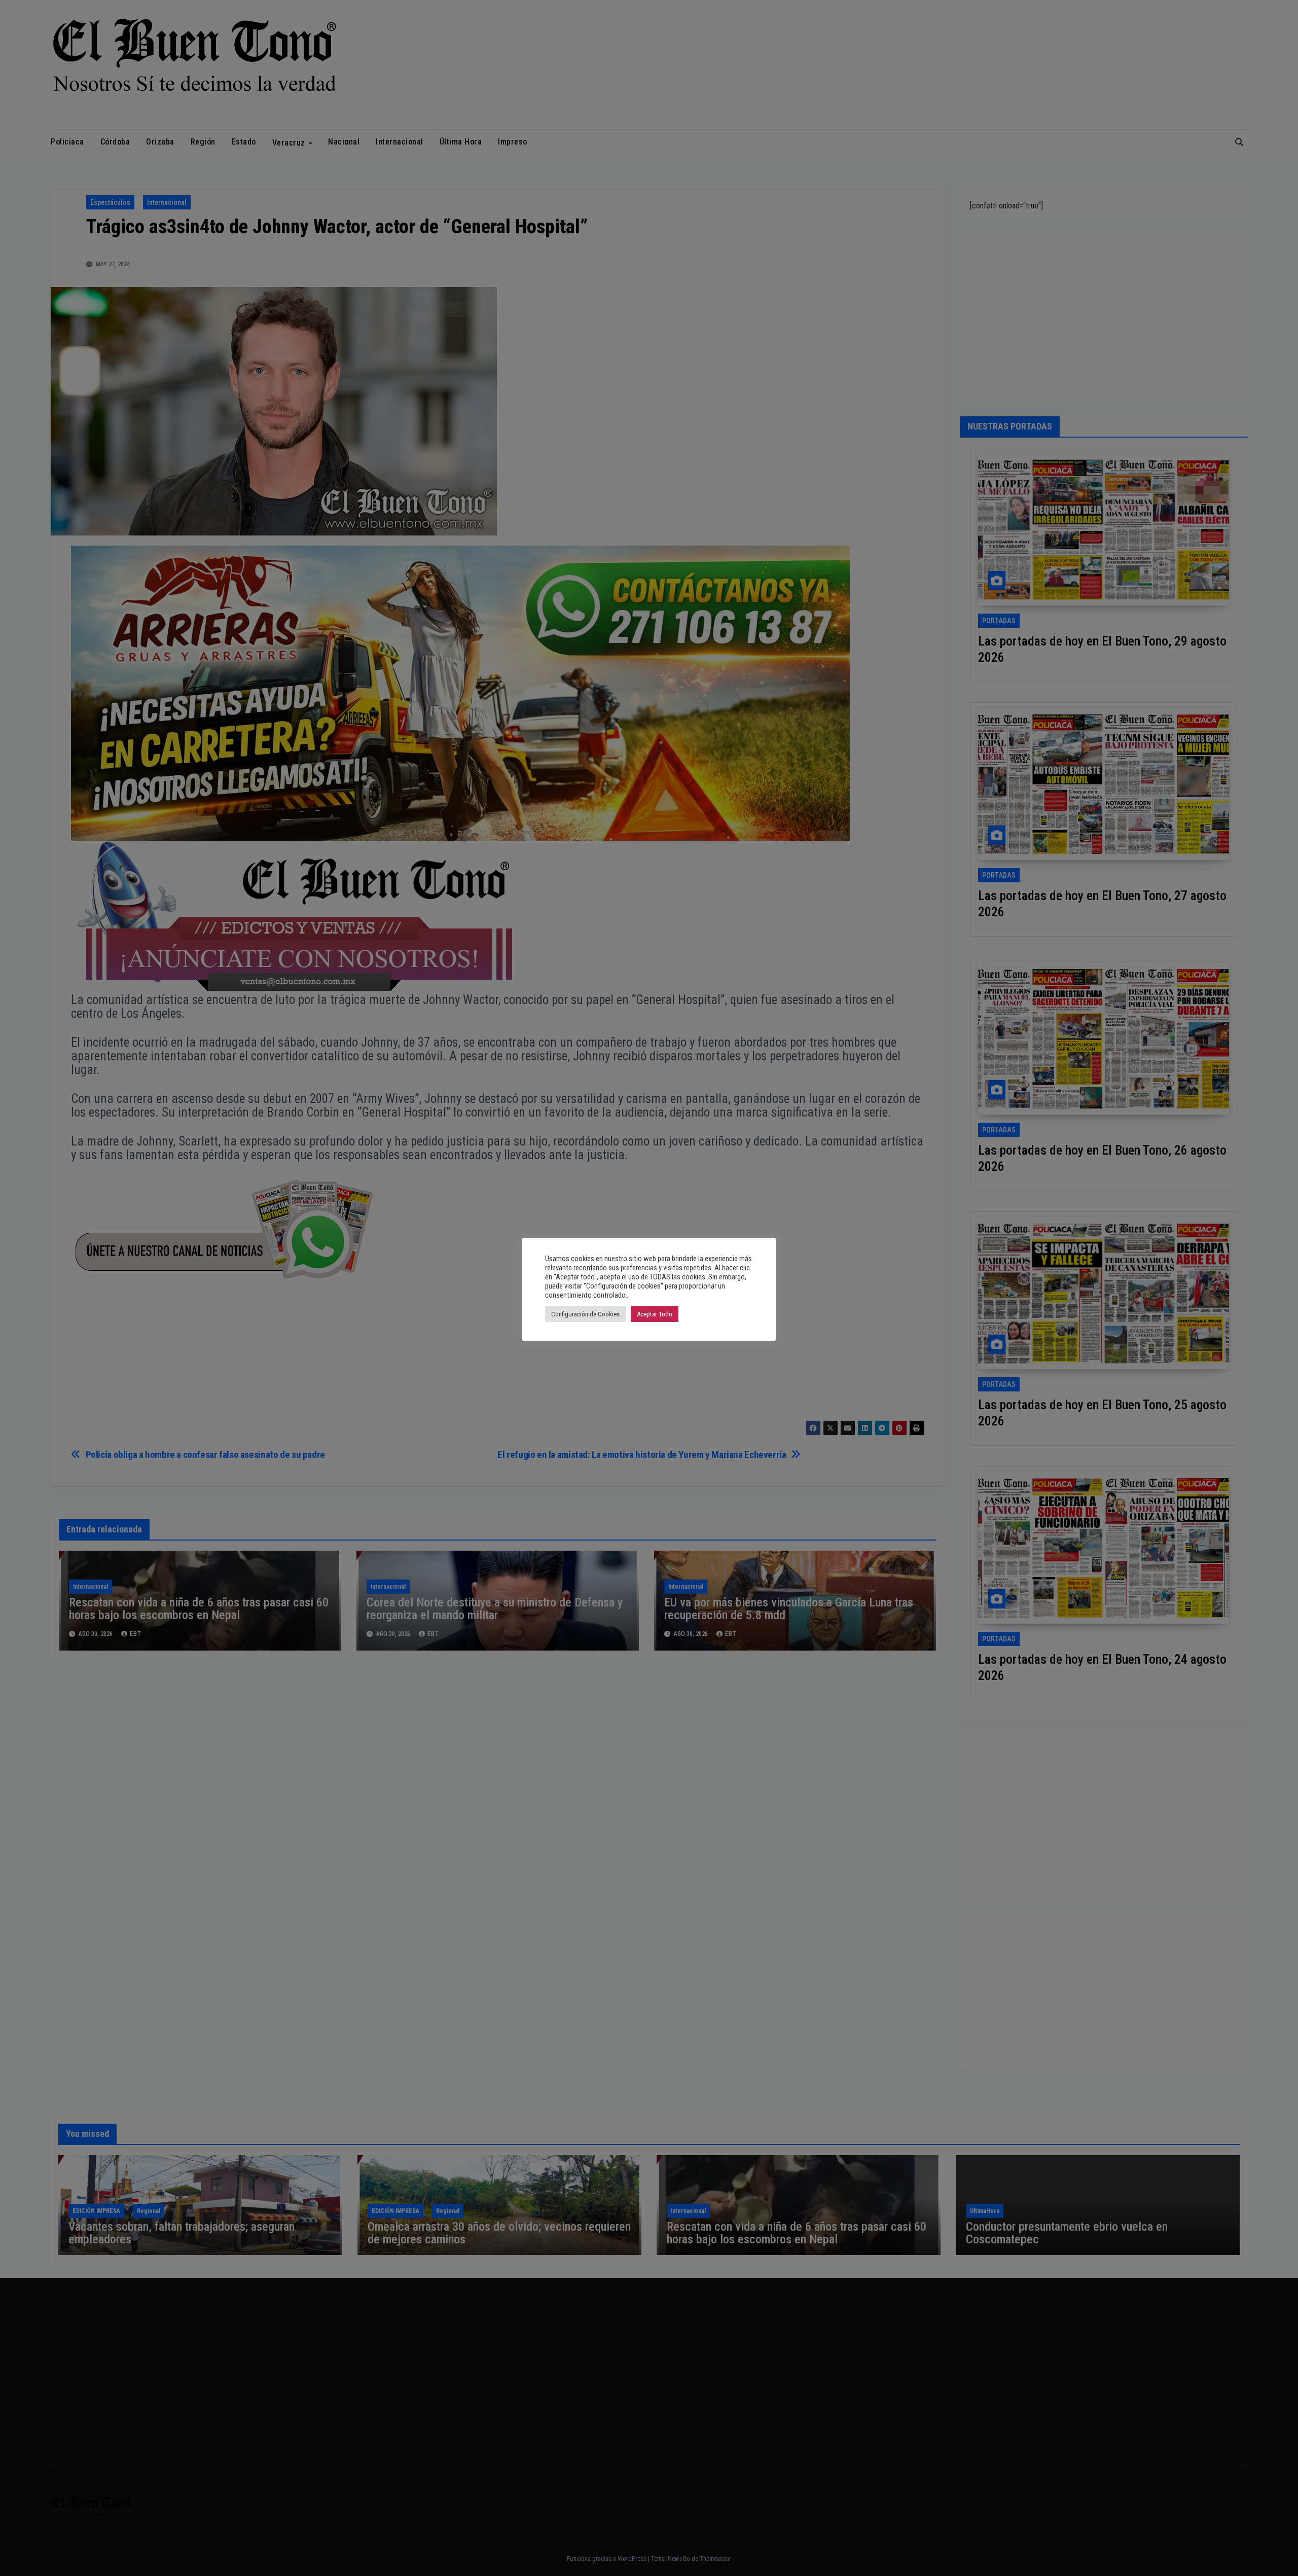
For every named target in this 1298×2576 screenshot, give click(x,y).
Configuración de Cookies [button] (585, 1314)
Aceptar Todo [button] (655, 1314)
